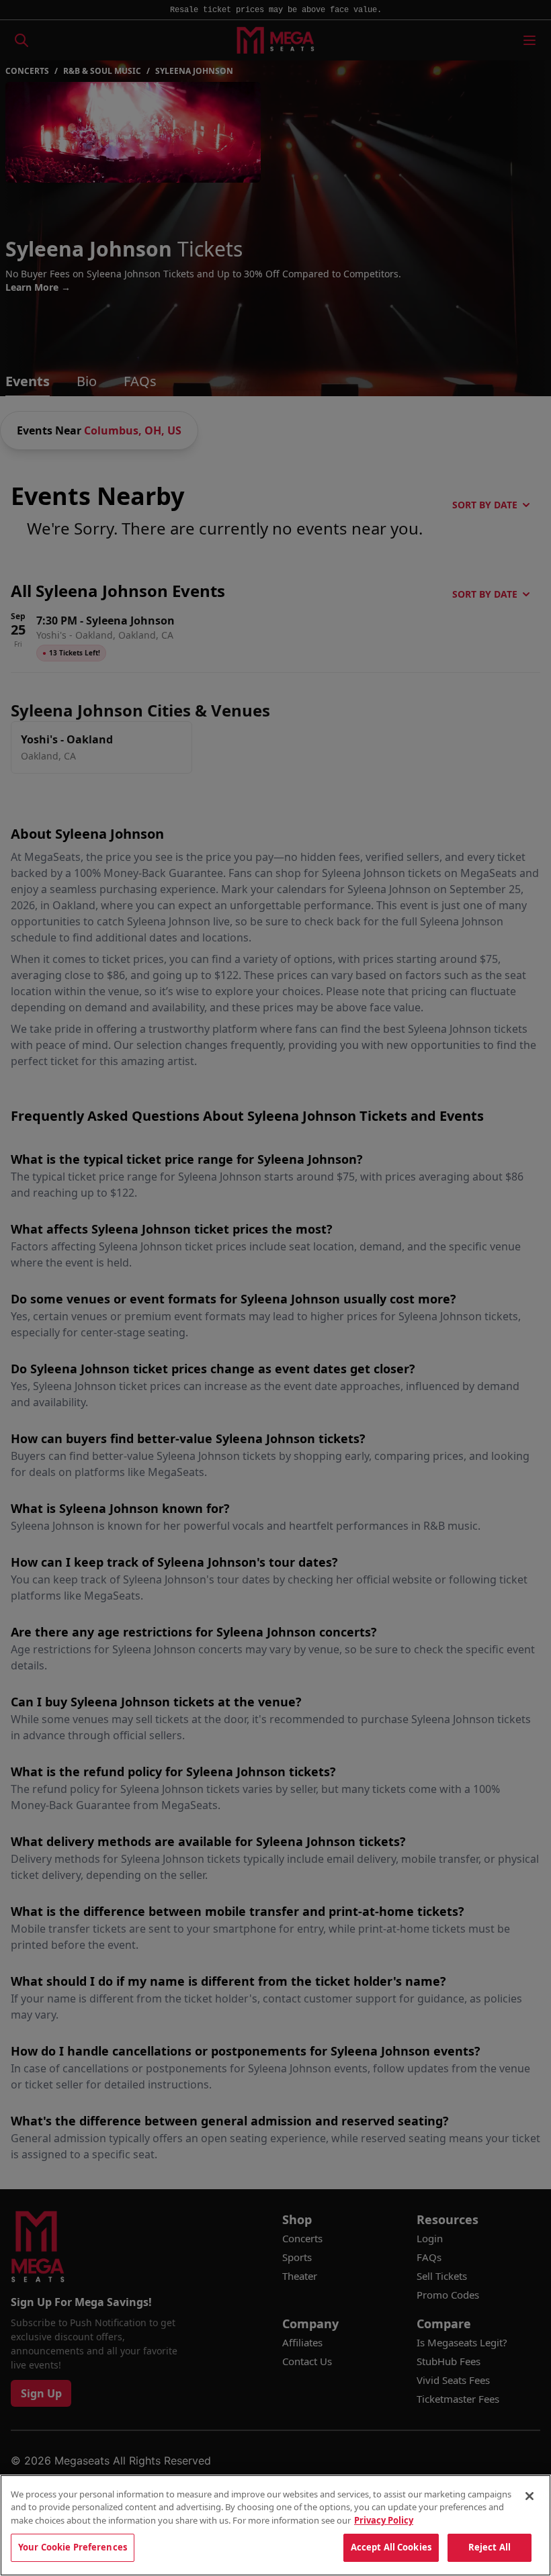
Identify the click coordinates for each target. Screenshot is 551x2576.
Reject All (490, 2547)
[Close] (529, 2496)
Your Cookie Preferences (73, 2547)
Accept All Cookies (391, 2547)
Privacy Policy (384, 2520)
